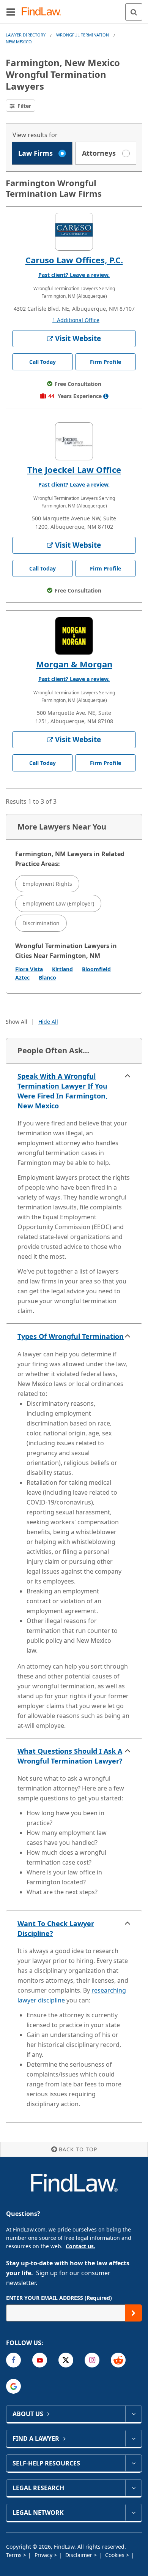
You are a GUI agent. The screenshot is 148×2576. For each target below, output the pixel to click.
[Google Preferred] (13, 2386)
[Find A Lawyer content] (133, 2439)
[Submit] (133, 2313)
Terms (15, 2555)
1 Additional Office (76, 320)
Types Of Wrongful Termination (71, 1336)
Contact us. (80, 2246)
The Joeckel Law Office (74, 469)
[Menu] (11, 12)
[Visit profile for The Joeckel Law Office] (74, 441)
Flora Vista (29, 969)
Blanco (47, 977)
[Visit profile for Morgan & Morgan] (74, 636)
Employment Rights (47, 884)
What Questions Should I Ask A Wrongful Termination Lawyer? (70, 1756)
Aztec (22, 977)
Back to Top (78, 2149)
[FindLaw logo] (44, 12)
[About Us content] (133, 2414)
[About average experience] (106, 396)
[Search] (134, 12)
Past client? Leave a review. (74, 275)
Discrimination (41, 923)
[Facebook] (13, 2360)
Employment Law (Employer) (58, 903)
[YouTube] (40, 2360)
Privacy (44, 2555)
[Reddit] (118, 2360)
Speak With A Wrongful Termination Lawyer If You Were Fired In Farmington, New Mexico (62, 1091)
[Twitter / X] (66, 2360)
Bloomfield (96, 969)
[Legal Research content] (133, 2488)
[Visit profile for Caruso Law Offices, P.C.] (74, 232)
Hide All (48, 1022)
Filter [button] (24, 106)
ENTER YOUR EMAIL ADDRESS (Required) (59, 2298)
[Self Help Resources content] (133, 2463)
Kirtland (62, 969)
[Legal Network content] (133, 2513)
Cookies (116, 2555)
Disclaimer (80, 2555)
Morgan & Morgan (74, 664)
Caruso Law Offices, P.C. (74, 260)
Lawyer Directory (26, 35)
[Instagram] (92, 2360)
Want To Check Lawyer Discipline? (56, 1928)
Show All (17, 1022)
